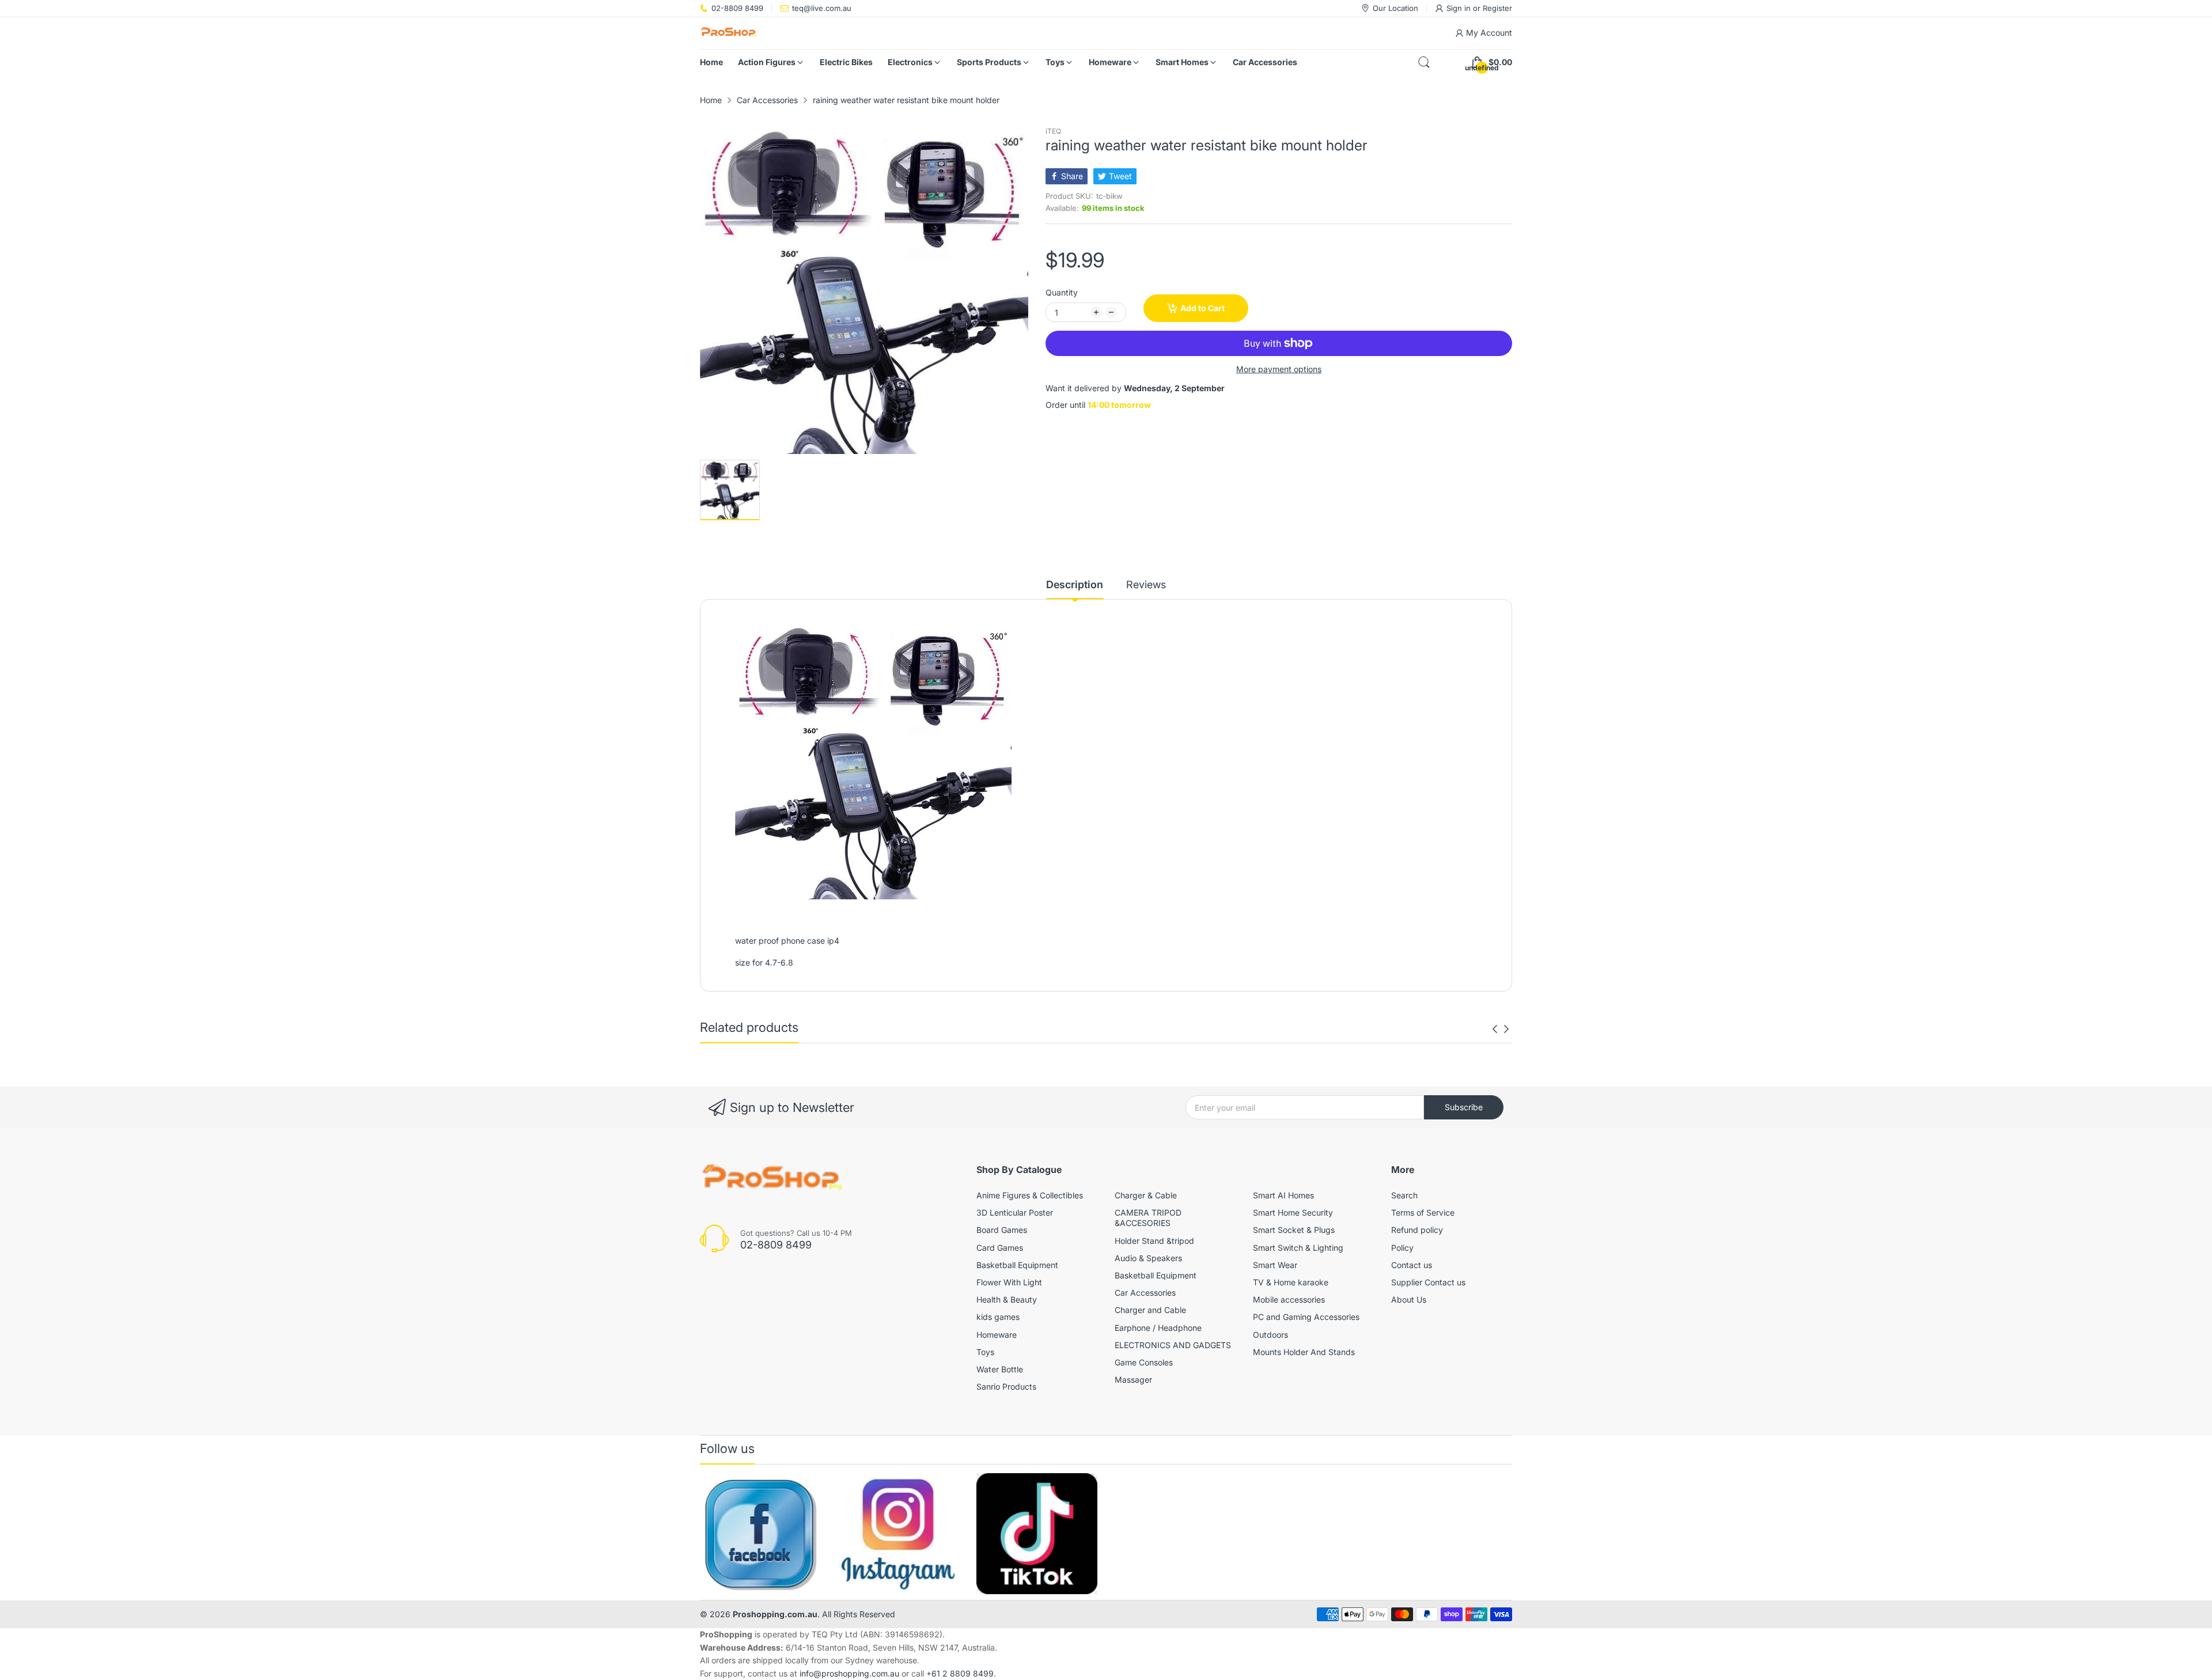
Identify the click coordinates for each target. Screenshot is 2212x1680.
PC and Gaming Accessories (1306, 1317)
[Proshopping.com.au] (729, 33)
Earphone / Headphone (1158, 1328)
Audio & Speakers (1148, 1258)
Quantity (1062, 292)
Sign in (1460, 8)
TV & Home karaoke (1291, 1282)
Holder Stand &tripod (1154, 1241)
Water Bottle (1000, 1369)
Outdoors (1270, 1335)
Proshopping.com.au (775, 1614)
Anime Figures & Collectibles (1030, 1195)
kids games (998, 1317)
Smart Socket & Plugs (1294, 1230)
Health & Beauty (1007, 1299)
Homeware (997, 1335)
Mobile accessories (1289, 1299)
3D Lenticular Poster (1015, 1212)
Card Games (1000, 1248)
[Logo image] (760, 1534)
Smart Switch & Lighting (1298, 1248)
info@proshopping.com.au (849, 1673)
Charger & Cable (1146, 1195)
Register (1497, 8)
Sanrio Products (1006, 1386)
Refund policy (1417, 1230)
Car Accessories (1145, 1293)
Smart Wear (1275, 1265)
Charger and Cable (1150, 1310)
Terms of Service (1423, 1212)
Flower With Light (1009, 1282)
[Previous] (1506, 1029)
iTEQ (1053, 131)
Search (1404, 1195)
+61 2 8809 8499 (960, 1673)
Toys (985, 1352)
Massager (1133, 1380)
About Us (1409, 1299)
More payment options (1279, 369)
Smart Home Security (1293, 1212)
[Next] (1495, 1029)
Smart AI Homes (1283, 1195)
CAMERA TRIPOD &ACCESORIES (1148, 1218)
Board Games (1002, 1230)
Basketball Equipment (1017, 1265)
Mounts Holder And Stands (1304, 1352)
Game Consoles (1144, 1362)
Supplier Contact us (1428, 1282)
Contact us (1412, 1265)
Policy (1402, 1248)
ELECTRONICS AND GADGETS (1173, 1345)
